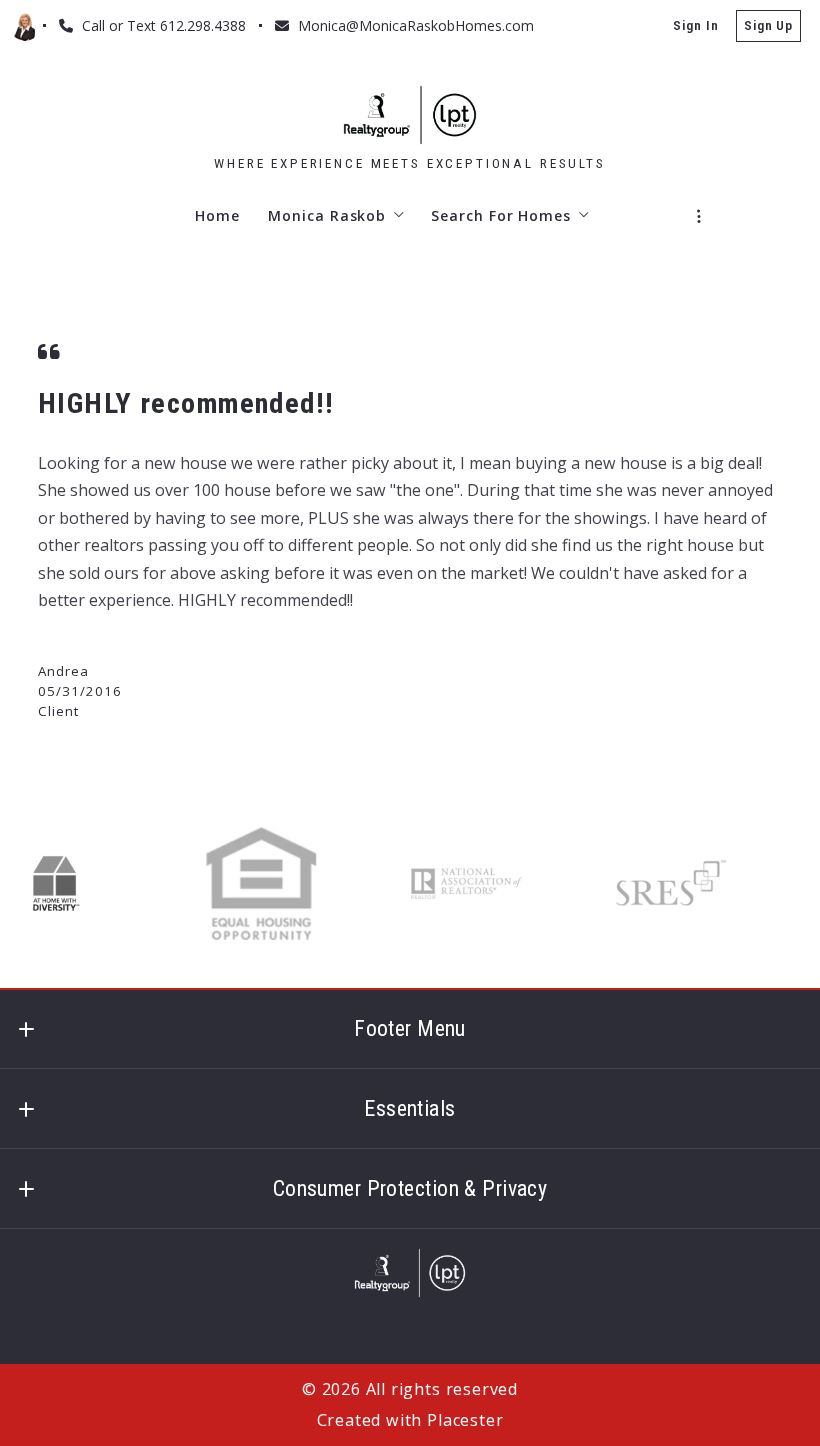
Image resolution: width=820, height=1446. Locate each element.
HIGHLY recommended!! (186, 403)
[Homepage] (410, 115)
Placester (465, 1420)
